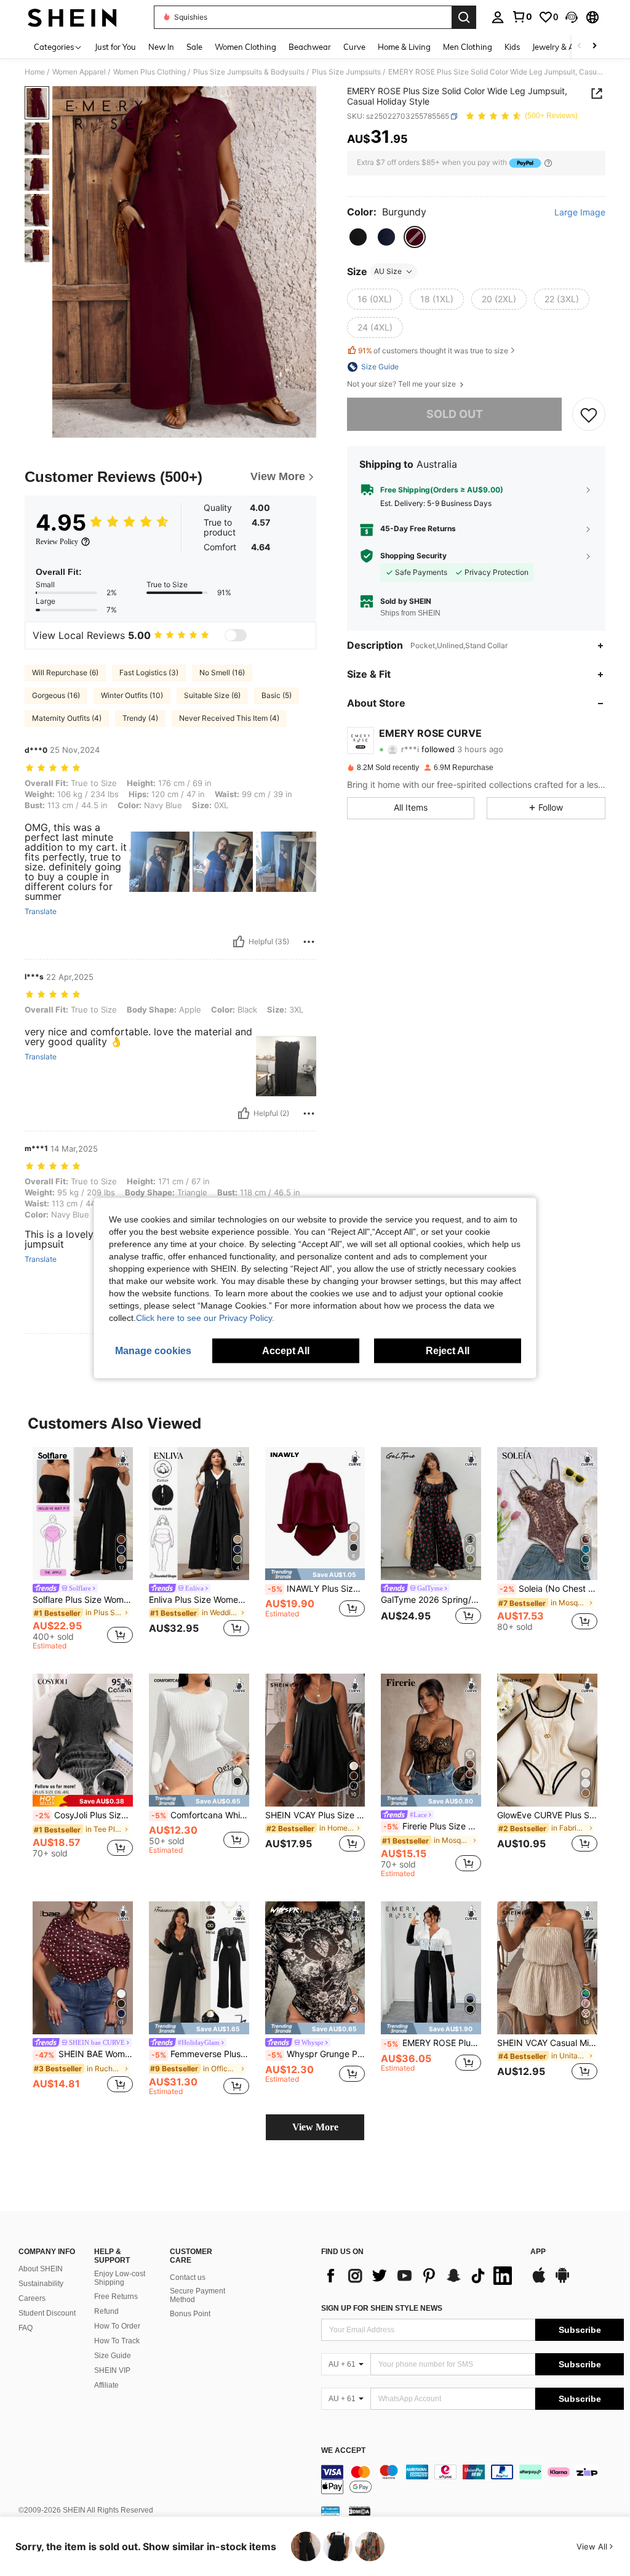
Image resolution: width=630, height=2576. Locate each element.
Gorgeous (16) (56, 695)
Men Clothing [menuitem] (468, 47)
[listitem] (83, 1551)
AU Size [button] (388, 271)
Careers (32, 2298)
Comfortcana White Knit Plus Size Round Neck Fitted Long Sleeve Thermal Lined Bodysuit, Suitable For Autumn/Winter (200, 1815)
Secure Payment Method (197, 2295)
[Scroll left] (580, 46)
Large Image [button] (580, 212)
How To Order (117, 2326)
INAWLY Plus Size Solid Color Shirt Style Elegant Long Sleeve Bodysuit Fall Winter (317, 1589)
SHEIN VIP (112, 2370)
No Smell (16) (222, 672)
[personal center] (498, 17)
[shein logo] (72, 17)
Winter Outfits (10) (132, 695)
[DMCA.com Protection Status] (360, 2511)
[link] (522, 17)
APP (538, 2252)
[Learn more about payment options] (548, 163)
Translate (41, 912)
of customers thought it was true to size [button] (433, 351)
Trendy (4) (140, 718)
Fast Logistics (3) (149, 672)
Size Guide (113, 2356)
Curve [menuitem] (354, 47)
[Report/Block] (309, 942)
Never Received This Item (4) (229, 718)
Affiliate (106, 2385)
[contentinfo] (472, 2479)
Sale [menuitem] (194, 47)
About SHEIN (41, 2269)
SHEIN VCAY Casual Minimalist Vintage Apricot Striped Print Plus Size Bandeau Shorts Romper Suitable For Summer (547, 2043)
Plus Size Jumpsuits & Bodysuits (249, 72)
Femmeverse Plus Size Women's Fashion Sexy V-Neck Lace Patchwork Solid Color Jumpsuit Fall (200, 2054)
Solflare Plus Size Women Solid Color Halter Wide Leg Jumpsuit (83, 1600)
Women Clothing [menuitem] (245, 47)
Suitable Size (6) (212, 695)
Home (35, 72)
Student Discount (47, 2313)
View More (315, 2127)
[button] (572, 17)
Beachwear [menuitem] (310, 47)
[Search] (464, 17)
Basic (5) (277, 695)
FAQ (26, 2328)
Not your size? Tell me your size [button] (402, 384)
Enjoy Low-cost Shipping (120, 2278)
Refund (106, 2311)
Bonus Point (190, 2314)
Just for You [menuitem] (115, 47)
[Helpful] (239, 942)
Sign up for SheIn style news (382, 2308)
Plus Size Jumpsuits (346, 72)
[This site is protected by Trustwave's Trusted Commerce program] (330, 2511)
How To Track (117, 2341)
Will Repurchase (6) (65, 672)
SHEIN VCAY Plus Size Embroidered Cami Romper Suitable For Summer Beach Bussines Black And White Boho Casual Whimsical (315, 1815)
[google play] (562, 2281)
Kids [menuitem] (512, 47)
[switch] (236, 635)
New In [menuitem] (161, 47)
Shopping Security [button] (413, 556)
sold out (455, 414)
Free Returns (116, 2297)
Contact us (188, 2277)
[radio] (358, 237)
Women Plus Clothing (150, 72)
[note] (315, 1574)
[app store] (539, 2281)
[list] (420, 2276)
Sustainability (41, 2284)
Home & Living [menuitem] (404, 47)
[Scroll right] (594, 46)
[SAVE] (589, 414)
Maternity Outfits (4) (67, 718)
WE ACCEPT (343, 2451)
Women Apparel (79, 72)
